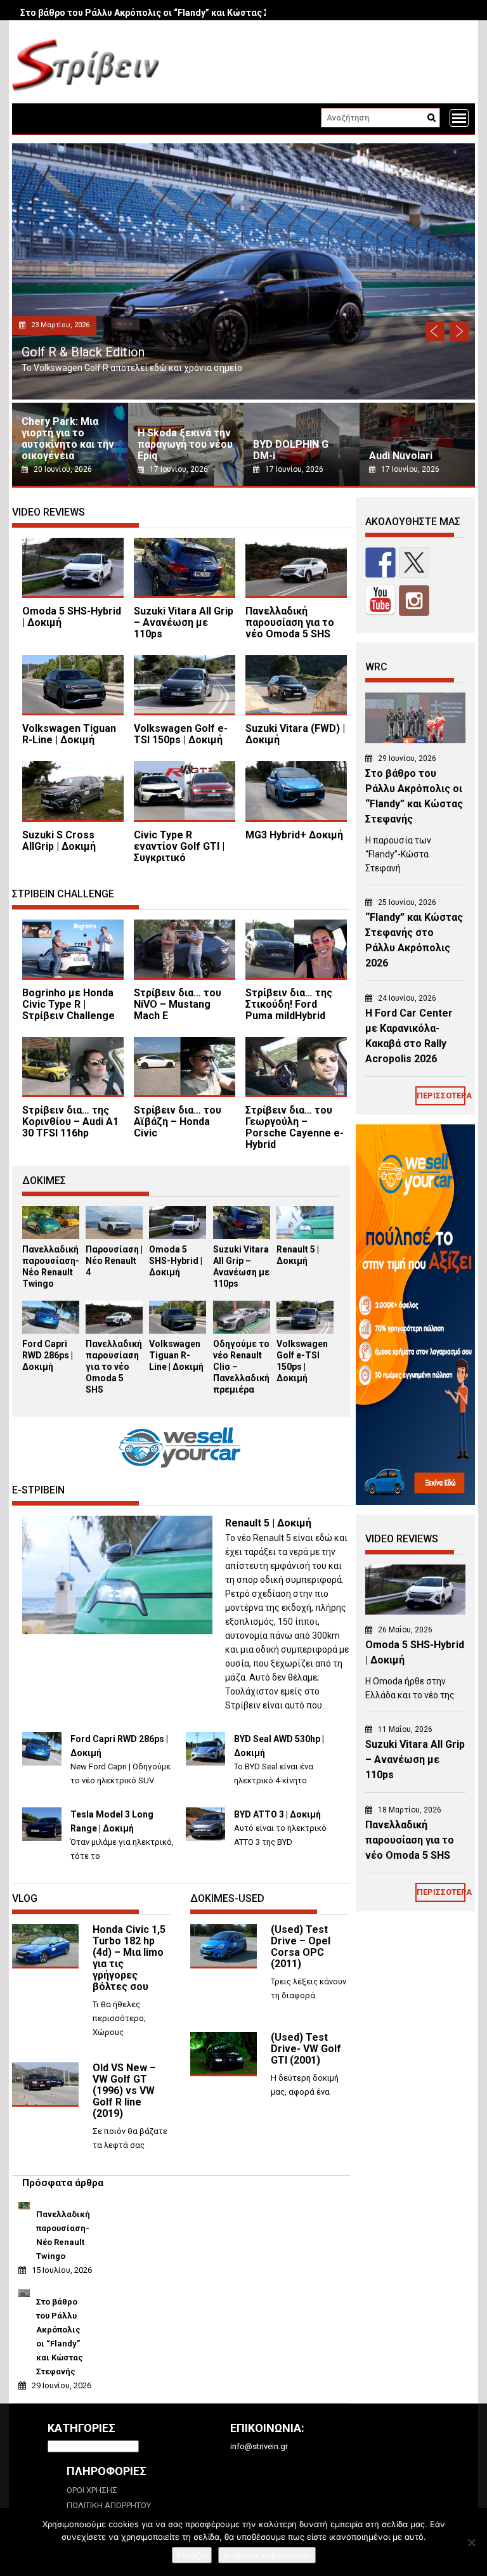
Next (459, 332)
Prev (435, 332)
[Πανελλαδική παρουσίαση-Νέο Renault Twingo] (51, 1236)
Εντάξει (192, 2555)
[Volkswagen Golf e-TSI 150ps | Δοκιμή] (305, 1331)
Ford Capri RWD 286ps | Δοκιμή (48, 1355)
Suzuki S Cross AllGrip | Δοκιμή (59, 841)
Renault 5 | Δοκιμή (268, 1523)
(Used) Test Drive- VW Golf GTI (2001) (306, 2049)
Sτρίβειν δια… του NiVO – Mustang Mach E (178, 1004)
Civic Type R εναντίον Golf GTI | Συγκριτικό (179, 846)
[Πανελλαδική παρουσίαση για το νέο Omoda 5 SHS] (114, 1331)
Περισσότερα (441, 1096)
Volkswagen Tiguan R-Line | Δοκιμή (69, 734)
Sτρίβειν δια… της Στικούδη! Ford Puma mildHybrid (289, 1004)
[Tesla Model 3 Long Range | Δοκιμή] (42, 1838)
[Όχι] (471, 2542)
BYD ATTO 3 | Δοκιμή (277, 1814)
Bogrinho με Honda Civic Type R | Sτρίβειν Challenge (68, 1004)
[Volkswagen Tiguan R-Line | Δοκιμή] (178, 1331)
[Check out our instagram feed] (414, 601)
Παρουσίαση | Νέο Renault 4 (114, 1261)
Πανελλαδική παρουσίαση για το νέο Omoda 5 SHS (290, 622)
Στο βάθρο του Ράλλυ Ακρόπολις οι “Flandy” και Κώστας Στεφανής (163, 13)
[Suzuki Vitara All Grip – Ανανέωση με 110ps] (242, 1236)
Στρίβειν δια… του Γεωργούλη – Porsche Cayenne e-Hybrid (295, 1127)
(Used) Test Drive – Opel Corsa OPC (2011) (301, 1947)
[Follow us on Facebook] (380, 563)
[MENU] (459, 118)
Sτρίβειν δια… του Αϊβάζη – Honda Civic (178, 1122)
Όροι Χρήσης (92, 2490)
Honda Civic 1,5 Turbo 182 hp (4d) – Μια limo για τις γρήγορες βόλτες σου (129, 1958)
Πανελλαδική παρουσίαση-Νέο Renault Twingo (61, 2235)
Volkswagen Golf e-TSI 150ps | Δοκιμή (181, 734)
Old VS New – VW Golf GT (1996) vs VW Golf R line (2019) (124, 2091)
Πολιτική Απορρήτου (109, 2505)
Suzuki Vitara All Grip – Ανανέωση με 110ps (184, 622)
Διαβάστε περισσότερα (267, 2555)
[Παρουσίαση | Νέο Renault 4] (114, 1236)
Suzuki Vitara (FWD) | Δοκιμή (295, 734)
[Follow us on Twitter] (414, 563)
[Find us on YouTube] (380, 601)
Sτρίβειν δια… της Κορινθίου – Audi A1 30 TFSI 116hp (70, 1122)
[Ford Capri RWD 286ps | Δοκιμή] (51, 1331)
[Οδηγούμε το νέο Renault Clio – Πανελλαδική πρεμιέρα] (242, 1331)
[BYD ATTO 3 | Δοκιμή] (205, 1838)
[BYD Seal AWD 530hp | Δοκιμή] (205, 1763)
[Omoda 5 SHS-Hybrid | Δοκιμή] (178, 1236)
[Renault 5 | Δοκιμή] (305, 1236)
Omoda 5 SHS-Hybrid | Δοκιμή (112, 352)
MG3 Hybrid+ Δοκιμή (294, 835)
